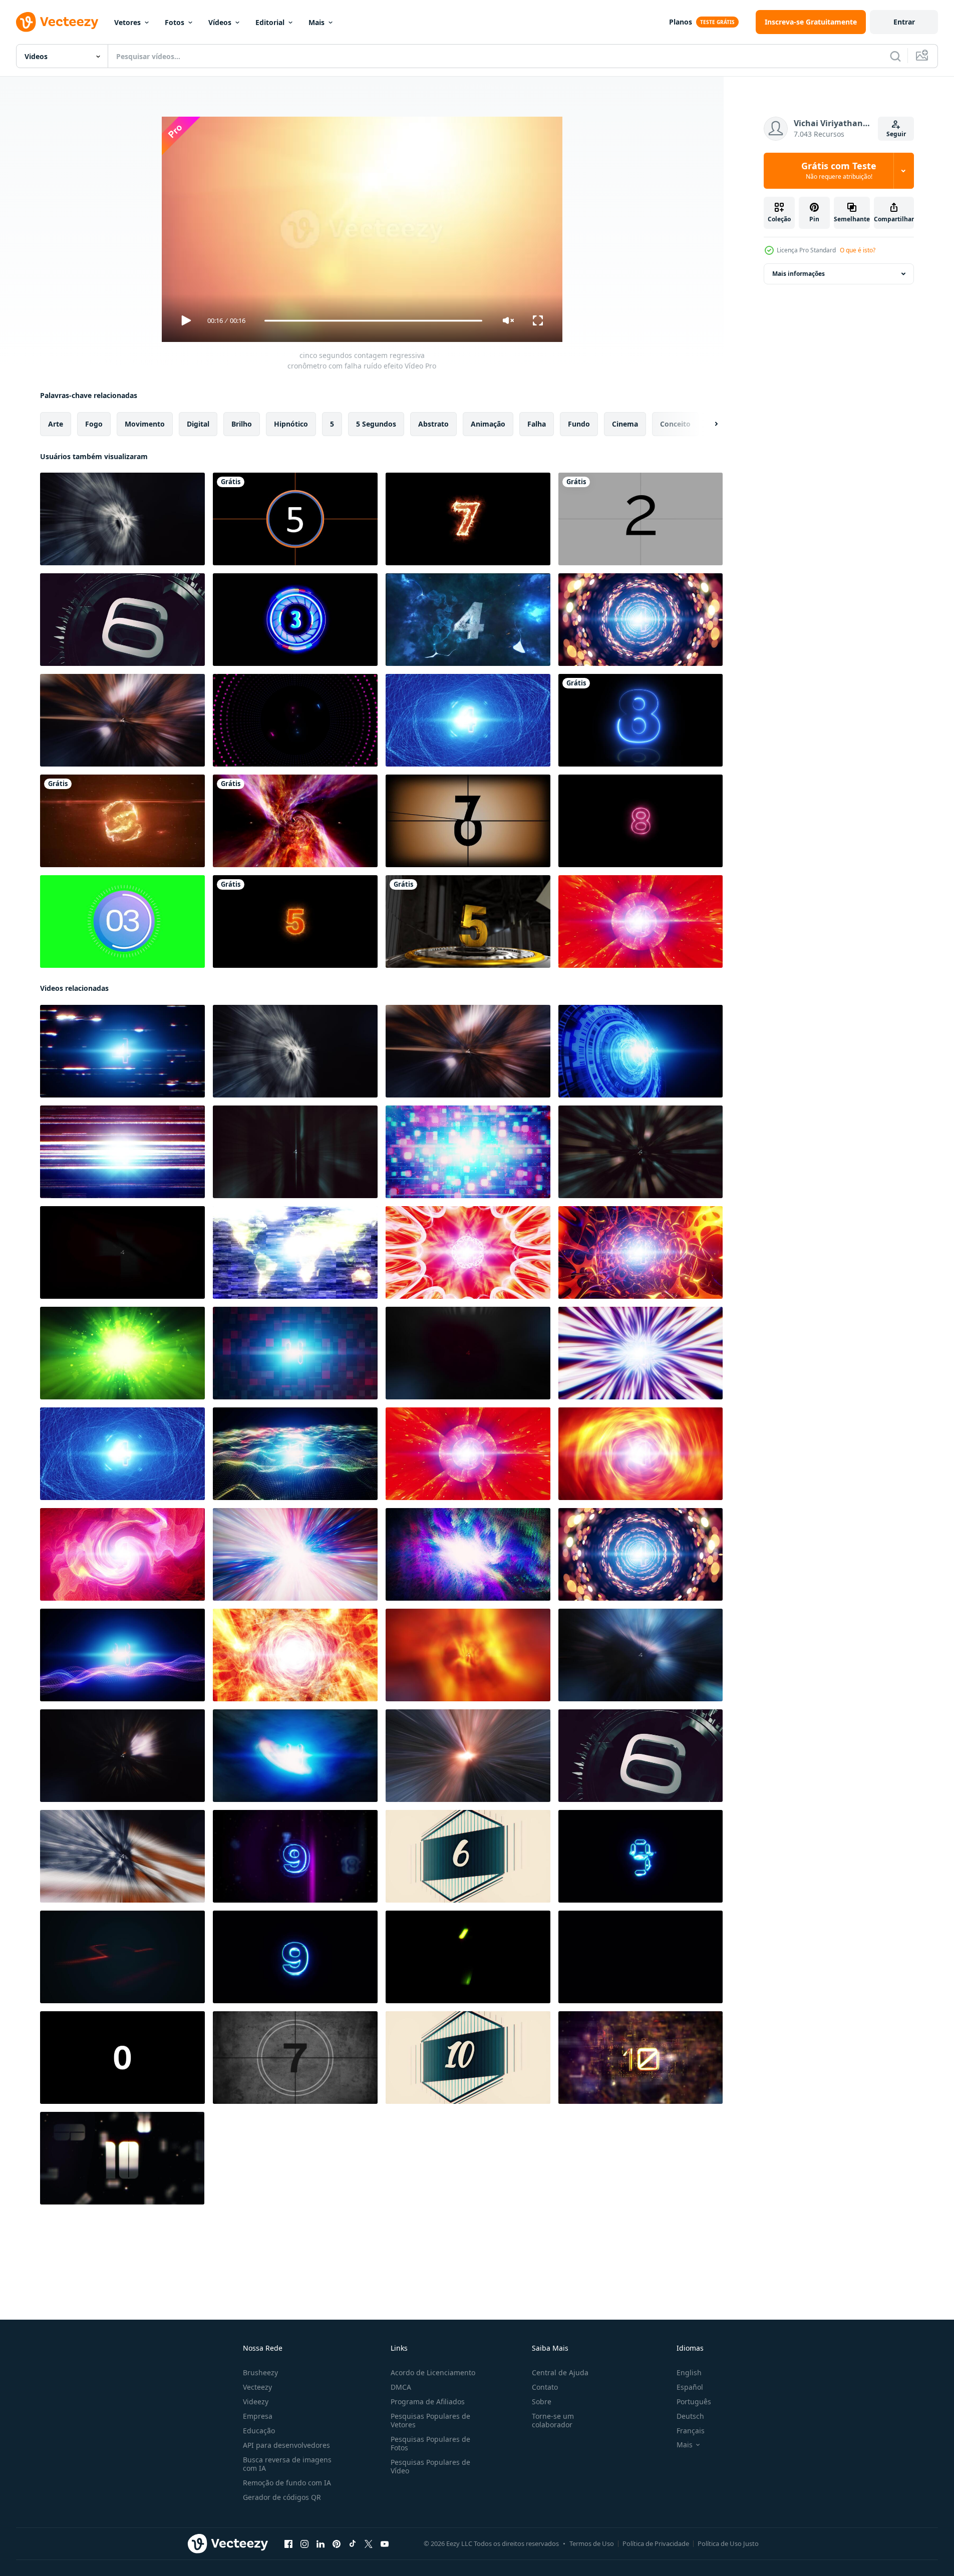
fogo (94, 424)
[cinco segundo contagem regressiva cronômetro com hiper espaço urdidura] (295, 1554)
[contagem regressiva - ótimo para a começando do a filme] (468, 821)
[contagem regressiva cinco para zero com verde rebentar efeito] (122, 1353)
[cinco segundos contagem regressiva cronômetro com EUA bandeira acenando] (122, 1856)
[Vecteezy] (57, 22)
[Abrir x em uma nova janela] (369, 2544)
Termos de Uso (592, 2543)
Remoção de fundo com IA (287, 2483)
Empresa (258, 2416)
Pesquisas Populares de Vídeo (430, 2466)
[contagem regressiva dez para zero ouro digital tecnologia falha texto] (641, 2058)
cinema (625, 424)
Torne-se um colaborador (553, 2420)
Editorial (270, 22)
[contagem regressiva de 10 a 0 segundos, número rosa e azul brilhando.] (641, 720)
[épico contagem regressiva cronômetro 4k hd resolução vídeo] (468, 620)
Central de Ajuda (560, 2372)
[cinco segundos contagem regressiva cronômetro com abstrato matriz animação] (295, 1152)
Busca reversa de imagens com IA (287, 2464)
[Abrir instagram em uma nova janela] (304, 2544)
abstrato (433, 424)
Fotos (175, 22)
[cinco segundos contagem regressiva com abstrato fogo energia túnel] (468, 1655)
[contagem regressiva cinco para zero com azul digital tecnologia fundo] (641, 1051)
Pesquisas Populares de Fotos (430, 2443)
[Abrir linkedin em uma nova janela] (321, 2544)
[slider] (373, 321)
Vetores (127, 22)
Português (694, 2402)
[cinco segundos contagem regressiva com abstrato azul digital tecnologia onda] (295, 1454)
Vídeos (220, 22)
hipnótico (291, 424)
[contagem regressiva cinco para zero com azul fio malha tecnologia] (468, 720)
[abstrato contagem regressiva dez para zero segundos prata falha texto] (122, 2158)
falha (537, 424)
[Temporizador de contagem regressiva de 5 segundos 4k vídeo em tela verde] (122, 922)
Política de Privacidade (656, 2543)
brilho (242, 424)
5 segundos (376, 424)
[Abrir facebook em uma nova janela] (288, 2544)
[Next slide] (708, 424)
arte (56, 424)
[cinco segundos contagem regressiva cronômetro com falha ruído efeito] (122, 1051)
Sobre (542, 2402)
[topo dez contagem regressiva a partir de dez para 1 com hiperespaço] (122, 1957)
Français (691, 2431)
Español (690, 2387)
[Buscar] (895, 56)
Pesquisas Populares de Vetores (430, 2420)
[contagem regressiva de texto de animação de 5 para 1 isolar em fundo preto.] (295, 620)
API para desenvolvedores (286, 2445)
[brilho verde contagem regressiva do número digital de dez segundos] (468, 1957)
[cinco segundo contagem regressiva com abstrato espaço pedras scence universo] (641, 1655)
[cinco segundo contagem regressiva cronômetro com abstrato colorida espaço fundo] (468, 1554)
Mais (316, 22)
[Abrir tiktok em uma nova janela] (353, 2544)
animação (488, 424)
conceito (675, 424)
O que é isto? (858, 250)
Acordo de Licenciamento (433, 2372)
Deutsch (690, 2416)
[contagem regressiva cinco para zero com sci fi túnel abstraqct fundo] (641, 1252)
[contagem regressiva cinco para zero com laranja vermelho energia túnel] (641, 1454)
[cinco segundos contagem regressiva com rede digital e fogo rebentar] (641, 1152)
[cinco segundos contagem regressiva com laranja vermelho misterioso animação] (122, 1554)
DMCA (401, 2387)
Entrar (904, 22)
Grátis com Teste (839, 171)
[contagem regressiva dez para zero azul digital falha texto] (295, 1856)
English (689, 2372)
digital (198, 424)
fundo (579, 424)
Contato (545, 2387)
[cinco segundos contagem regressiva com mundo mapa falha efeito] (295, 1252)
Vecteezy (257, 2387)
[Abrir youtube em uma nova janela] (385, 2544)
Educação (259, 2431)
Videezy (256, 2402)
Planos (681, 22)
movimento (145, 424)
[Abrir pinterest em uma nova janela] (337, 2544)
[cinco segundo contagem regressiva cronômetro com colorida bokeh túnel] (641, 620)
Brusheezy (260, 2372)
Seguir (896, 134)
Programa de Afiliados (428, 2402)
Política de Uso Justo (728, 2543)
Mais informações (799, 274)
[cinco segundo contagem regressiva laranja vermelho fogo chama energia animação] (295, 1655)
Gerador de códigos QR (282, 2497)
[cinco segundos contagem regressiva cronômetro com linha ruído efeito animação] (122, 1152)
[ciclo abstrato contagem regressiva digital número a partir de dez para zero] (641, 1957)
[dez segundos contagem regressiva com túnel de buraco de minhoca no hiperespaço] (295, 821)
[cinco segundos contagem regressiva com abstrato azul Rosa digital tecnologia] (122, 1655)
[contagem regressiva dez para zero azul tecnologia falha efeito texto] (641, 1856)
